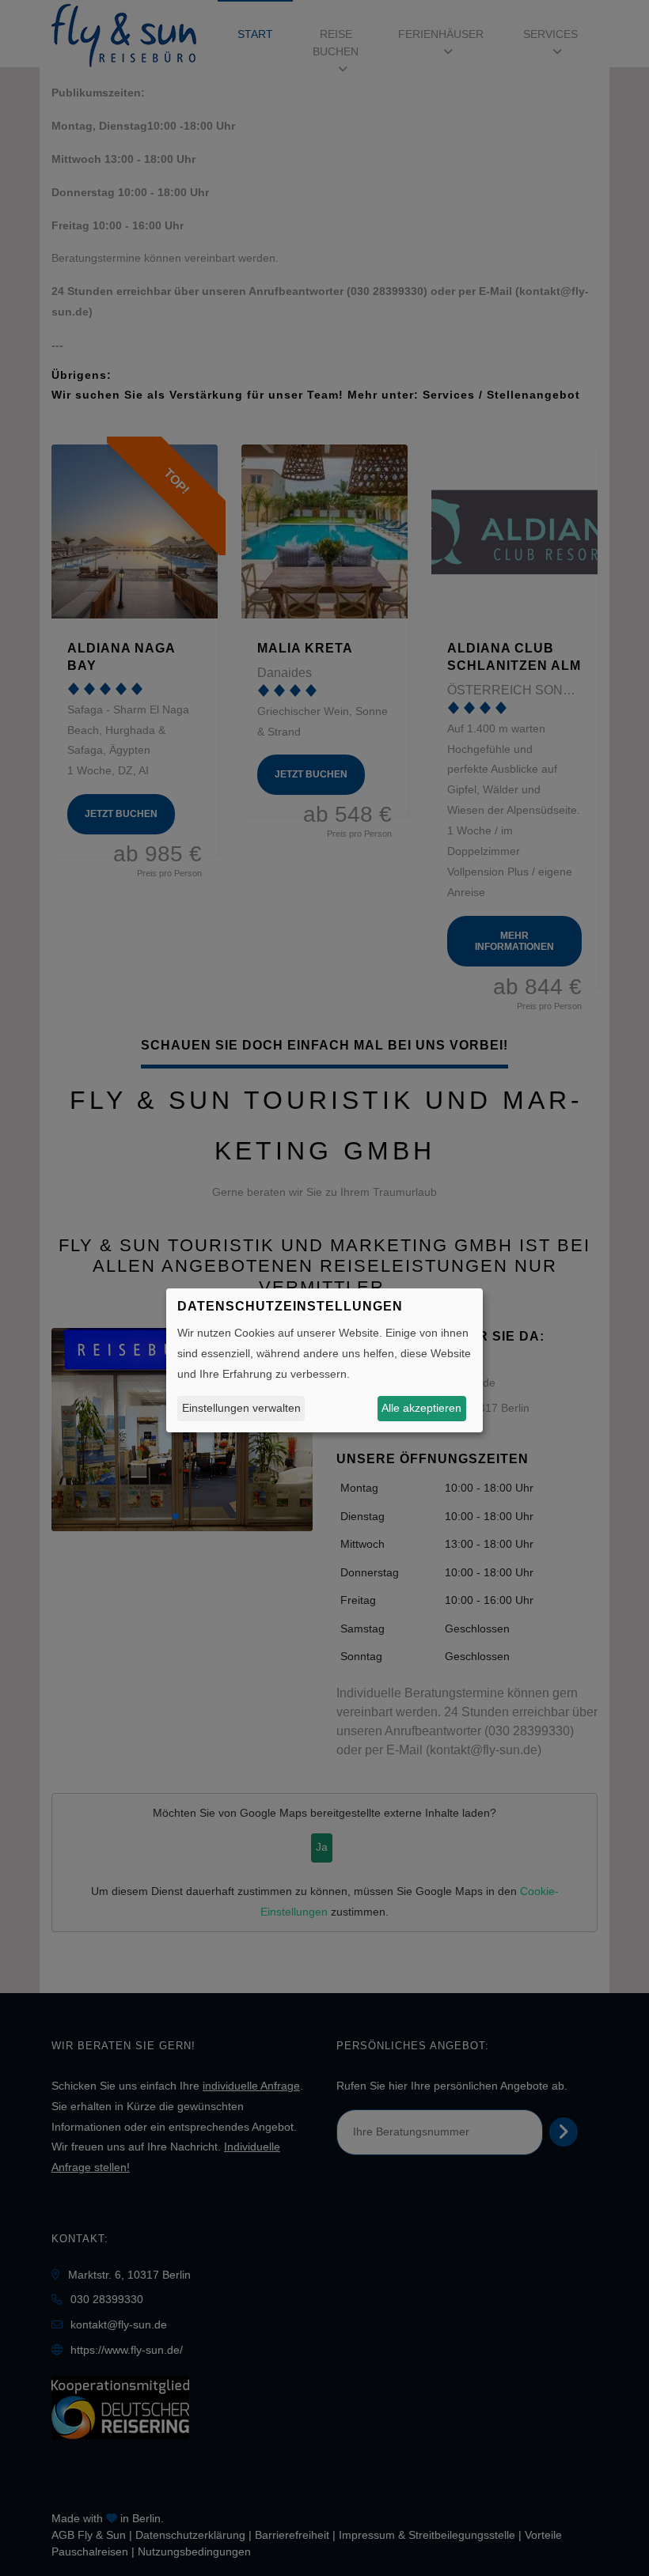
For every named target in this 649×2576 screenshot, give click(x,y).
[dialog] (324, 1360)
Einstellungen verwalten (241, 1408)
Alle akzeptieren (421, 1408)
